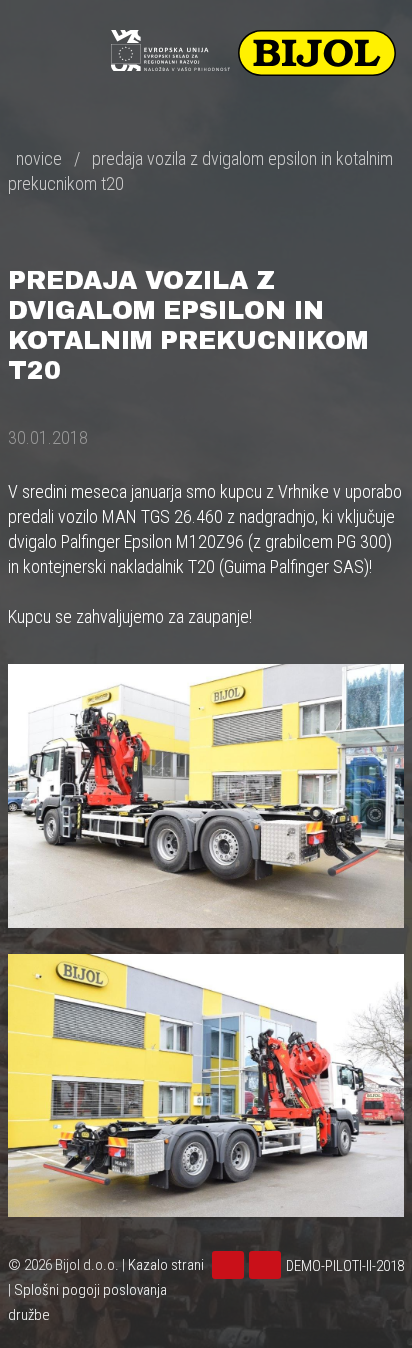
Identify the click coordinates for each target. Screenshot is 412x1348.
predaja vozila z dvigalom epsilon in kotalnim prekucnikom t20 (200, 171)
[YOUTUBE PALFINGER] (267, 1266)
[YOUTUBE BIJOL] (230, 1266)
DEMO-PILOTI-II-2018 (345, 1266)
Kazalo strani (166, 1265)
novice (39, 158)
